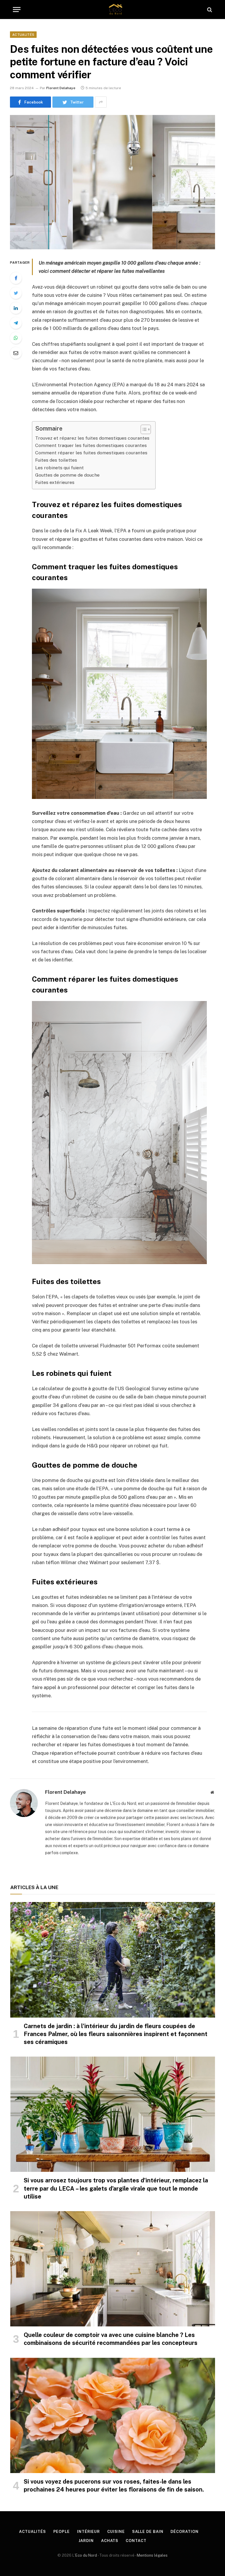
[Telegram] (16, 323)
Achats (110, 2541)
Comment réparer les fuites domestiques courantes (91, 453)
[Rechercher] (209, 10)
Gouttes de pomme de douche (67, 475)
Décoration (184, 2532)
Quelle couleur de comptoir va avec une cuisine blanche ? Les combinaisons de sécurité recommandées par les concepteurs (111, 2339)
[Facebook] (16, 278)
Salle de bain (148, 2532)
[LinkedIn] (16, 308)
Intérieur (88, 2532)
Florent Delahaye (61, 88)
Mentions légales (152, 2555)
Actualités (23, 35)
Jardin (86, 2541)
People (62, 2532)
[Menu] (17, 10)
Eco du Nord (86, 2555)
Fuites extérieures (55, 482)
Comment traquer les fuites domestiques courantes (91, 445)
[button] (143, 429)
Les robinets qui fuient (59, 468)
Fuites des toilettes (56, 460)
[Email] (16, 353)
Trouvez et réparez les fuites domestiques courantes (92, 438)
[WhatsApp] (16, 338)
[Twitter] (16, 293)
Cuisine (116, 2532)
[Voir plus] (101, 102)
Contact (136, 2541)
